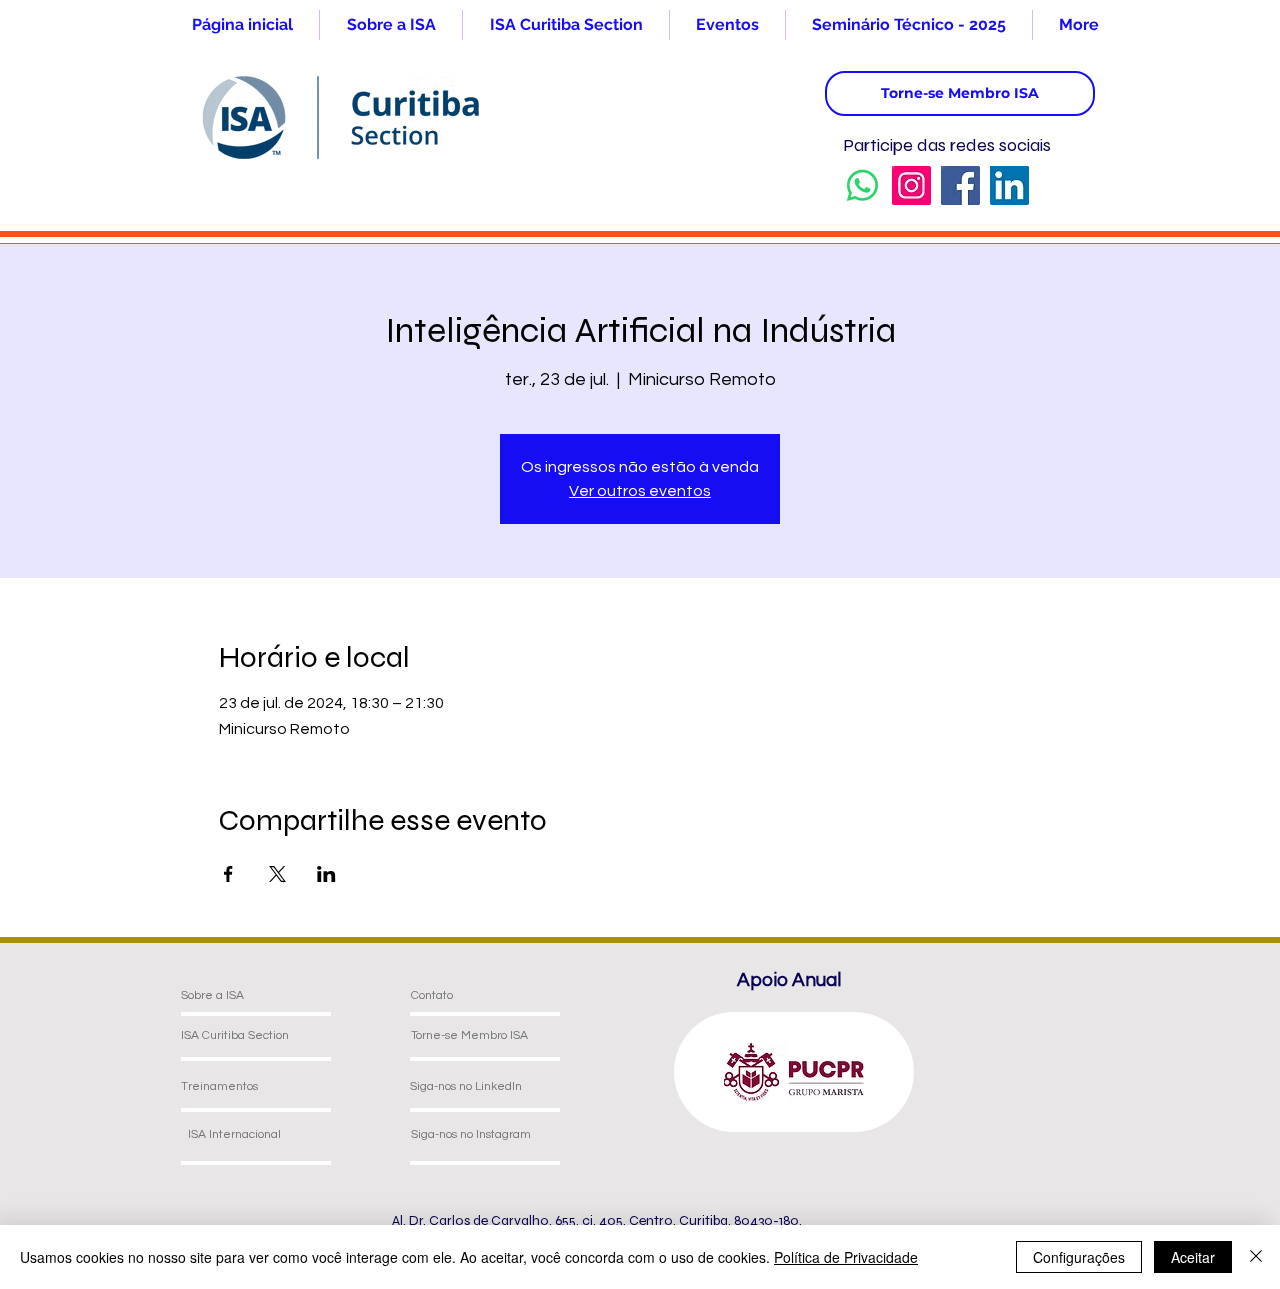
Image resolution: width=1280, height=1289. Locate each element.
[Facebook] (960, 185)
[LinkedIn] (1009, 185)
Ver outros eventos (640, 491)
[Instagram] (911, 185)
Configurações (1079, 1257)
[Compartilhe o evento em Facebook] (228, 874)
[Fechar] (1256, 1257)
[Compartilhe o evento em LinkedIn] (326, 874)
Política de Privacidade (846, 1257)
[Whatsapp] (862, 185)
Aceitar (1193, 1257)
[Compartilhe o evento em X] (277, 874)
